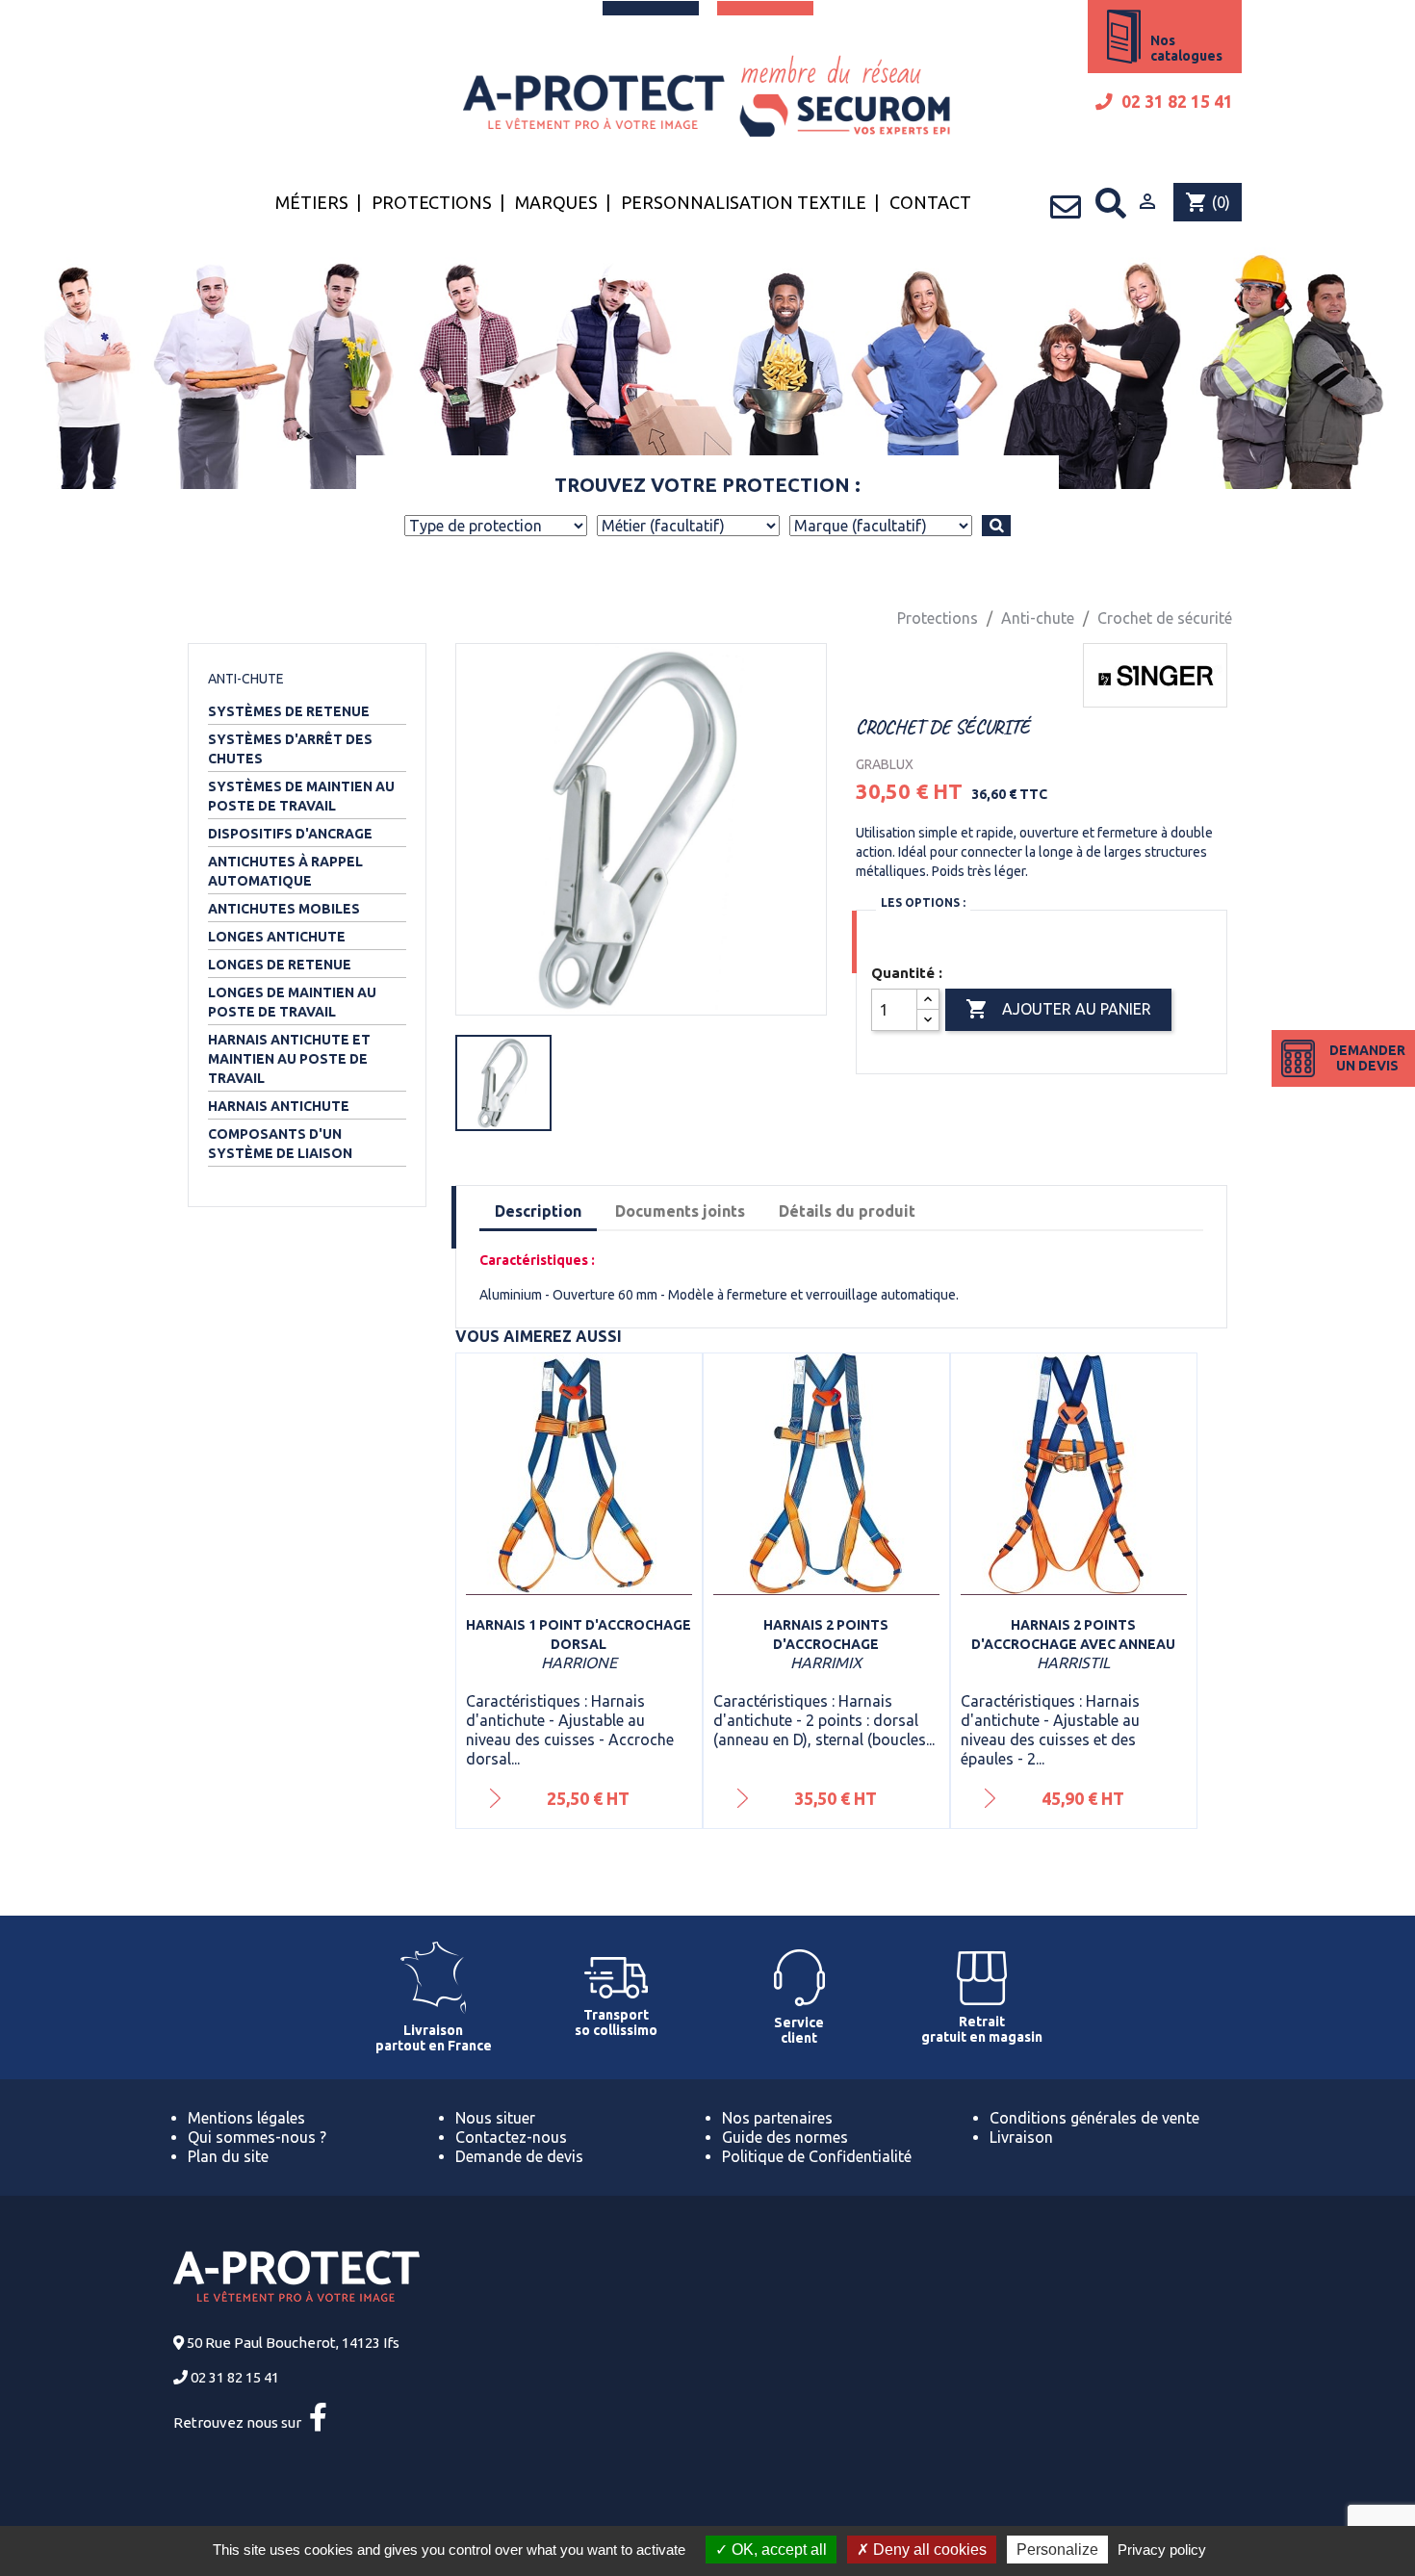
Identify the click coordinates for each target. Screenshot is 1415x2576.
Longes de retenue (280, 965)
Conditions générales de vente (1094, 2118)
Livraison (1021, 2137)
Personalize (1057, 2550)
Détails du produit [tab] (847, 1211)
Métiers (312, 202)
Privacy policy (1162, 2550)
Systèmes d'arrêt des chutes (290, 749)
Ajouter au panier (1058, 1009)
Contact (930, 202)
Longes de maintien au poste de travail (292, 1002)
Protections (432, 202)
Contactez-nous (511, 2137)
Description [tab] (538, 1211)
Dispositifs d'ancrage (290, 834)
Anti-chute (246, 679)
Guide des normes (785, 2137)
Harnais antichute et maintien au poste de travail (289, 1059)
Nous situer (495, 2118)
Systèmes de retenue (289, 711)
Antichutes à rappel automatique (285, 871)
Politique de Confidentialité (817, 2156)
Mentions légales (246, 2118)
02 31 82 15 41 (1175, 102)
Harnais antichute (279, 1106)
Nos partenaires (777, 2118)
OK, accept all (777, 2550)
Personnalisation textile (744, 202)
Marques (556, 202)
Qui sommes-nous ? (257, 2137)
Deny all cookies (928, 2550)
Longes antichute (277, 937)
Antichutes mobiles (284, 909)
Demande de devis (519, 2156)
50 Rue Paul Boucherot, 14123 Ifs (293, 2343)
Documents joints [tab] (680, 1211)
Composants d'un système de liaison (280, 1144)
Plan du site (228, 2156)
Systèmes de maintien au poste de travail (301, 796)
